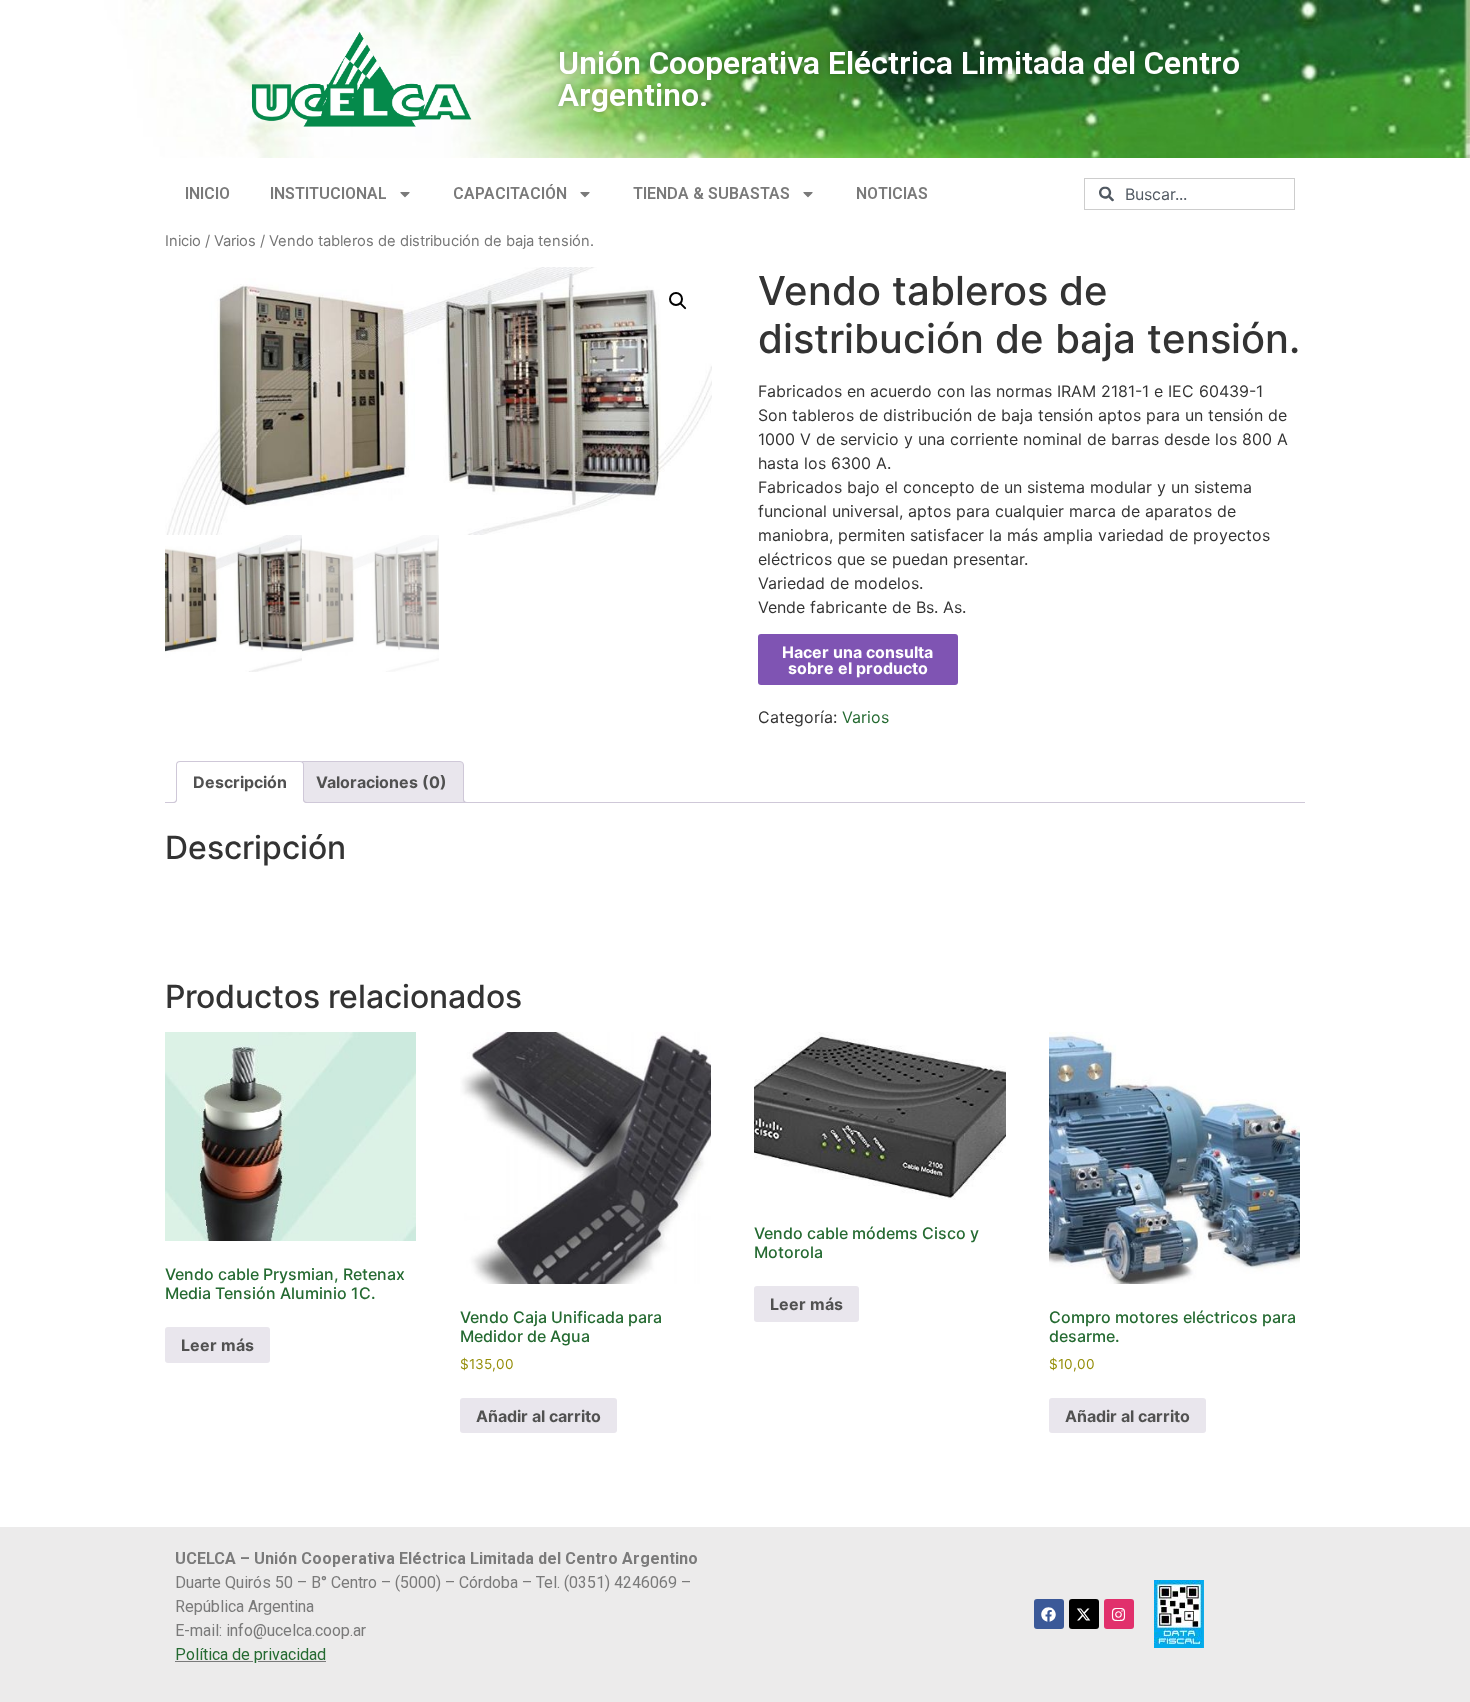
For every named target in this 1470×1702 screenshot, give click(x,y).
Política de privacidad (250, 1654)
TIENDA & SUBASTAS (711, 193)
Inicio (183, 241)
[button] (678, 301)
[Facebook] (1049, 1614)
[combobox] (1189, 194)
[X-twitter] (1084, 1614)
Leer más (217, 1345)
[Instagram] (1119, 1614)
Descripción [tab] (240, 782)
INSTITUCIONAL (328, 193)
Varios (235, 241)
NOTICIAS (892, 193)
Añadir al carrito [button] (538, 1416)
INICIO (207, 193)
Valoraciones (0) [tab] (381, 782)
